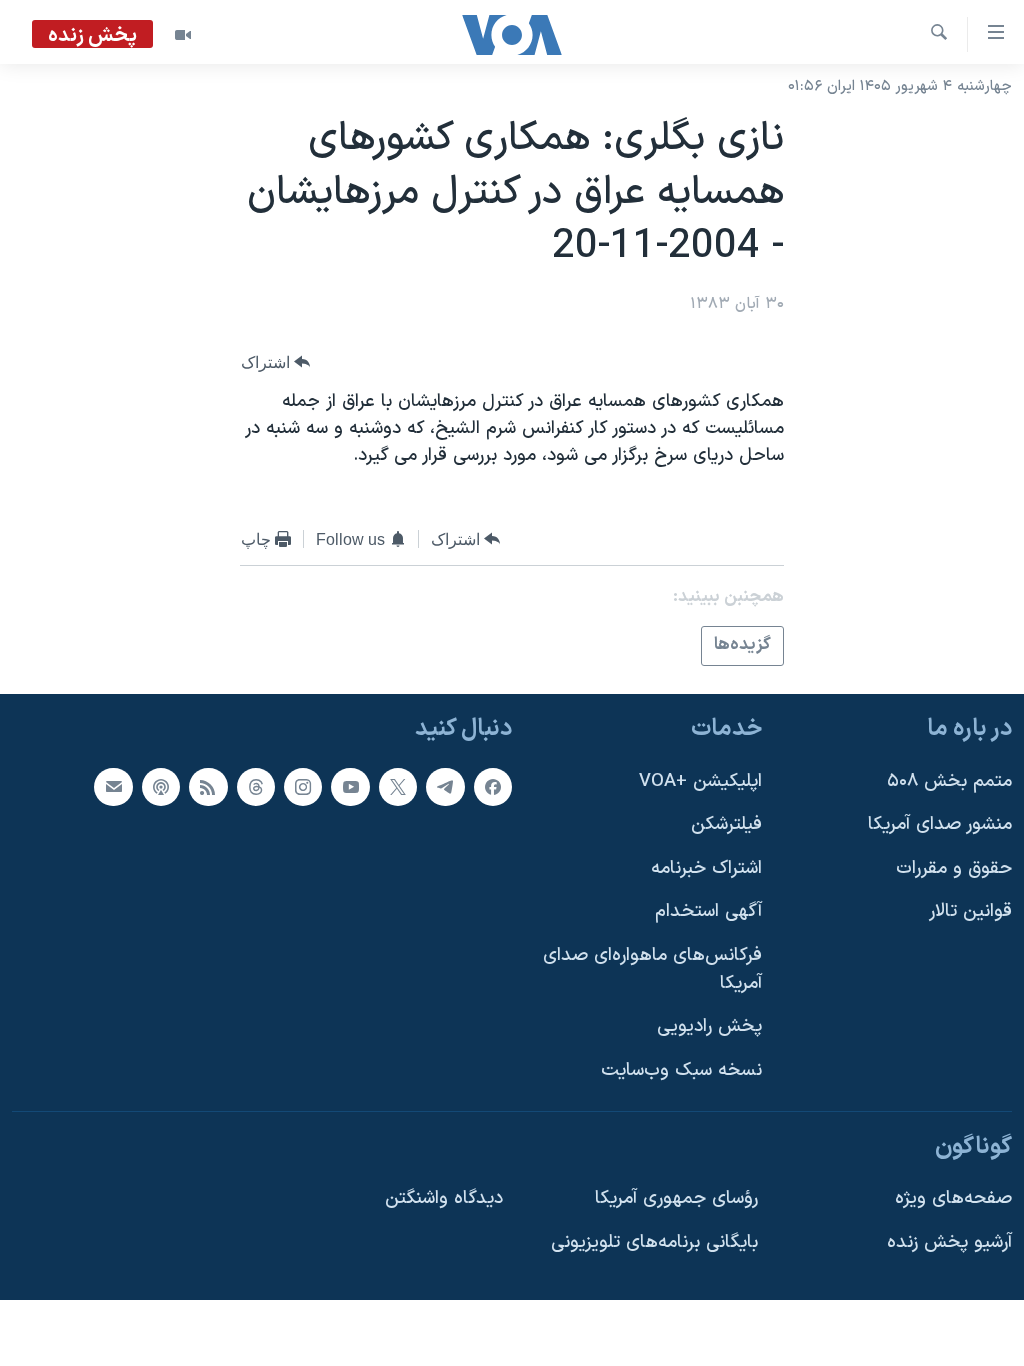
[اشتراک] (113, 786)
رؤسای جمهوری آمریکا (676, 1198)
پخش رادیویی (709, 1026)
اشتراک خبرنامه (706, 867)
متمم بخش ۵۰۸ (949, 780)
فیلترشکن (726, 824)
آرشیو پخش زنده (949, 1241)
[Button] (276, 362)
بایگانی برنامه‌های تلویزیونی (654, 1241)
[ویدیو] (183, 35)
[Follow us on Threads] (256, 786)
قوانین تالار (970, 911)
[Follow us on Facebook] (493, 786)
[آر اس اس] (208, 786)
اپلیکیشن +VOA (700, 780)
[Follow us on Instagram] (303, 786)
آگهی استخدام (708, 911)
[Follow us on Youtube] (350, 786)
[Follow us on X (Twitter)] (398, 786)
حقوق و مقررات (954, 867)
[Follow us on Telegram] (445, 786)
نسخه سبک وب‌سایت (681, 1069)
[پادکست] (161, 786)
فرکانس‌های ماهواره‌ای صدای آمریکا (652, 969)
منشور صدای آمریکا (940, 824)
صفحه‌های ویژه (953, 1198)
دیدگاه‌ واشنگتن (444, 1198)
